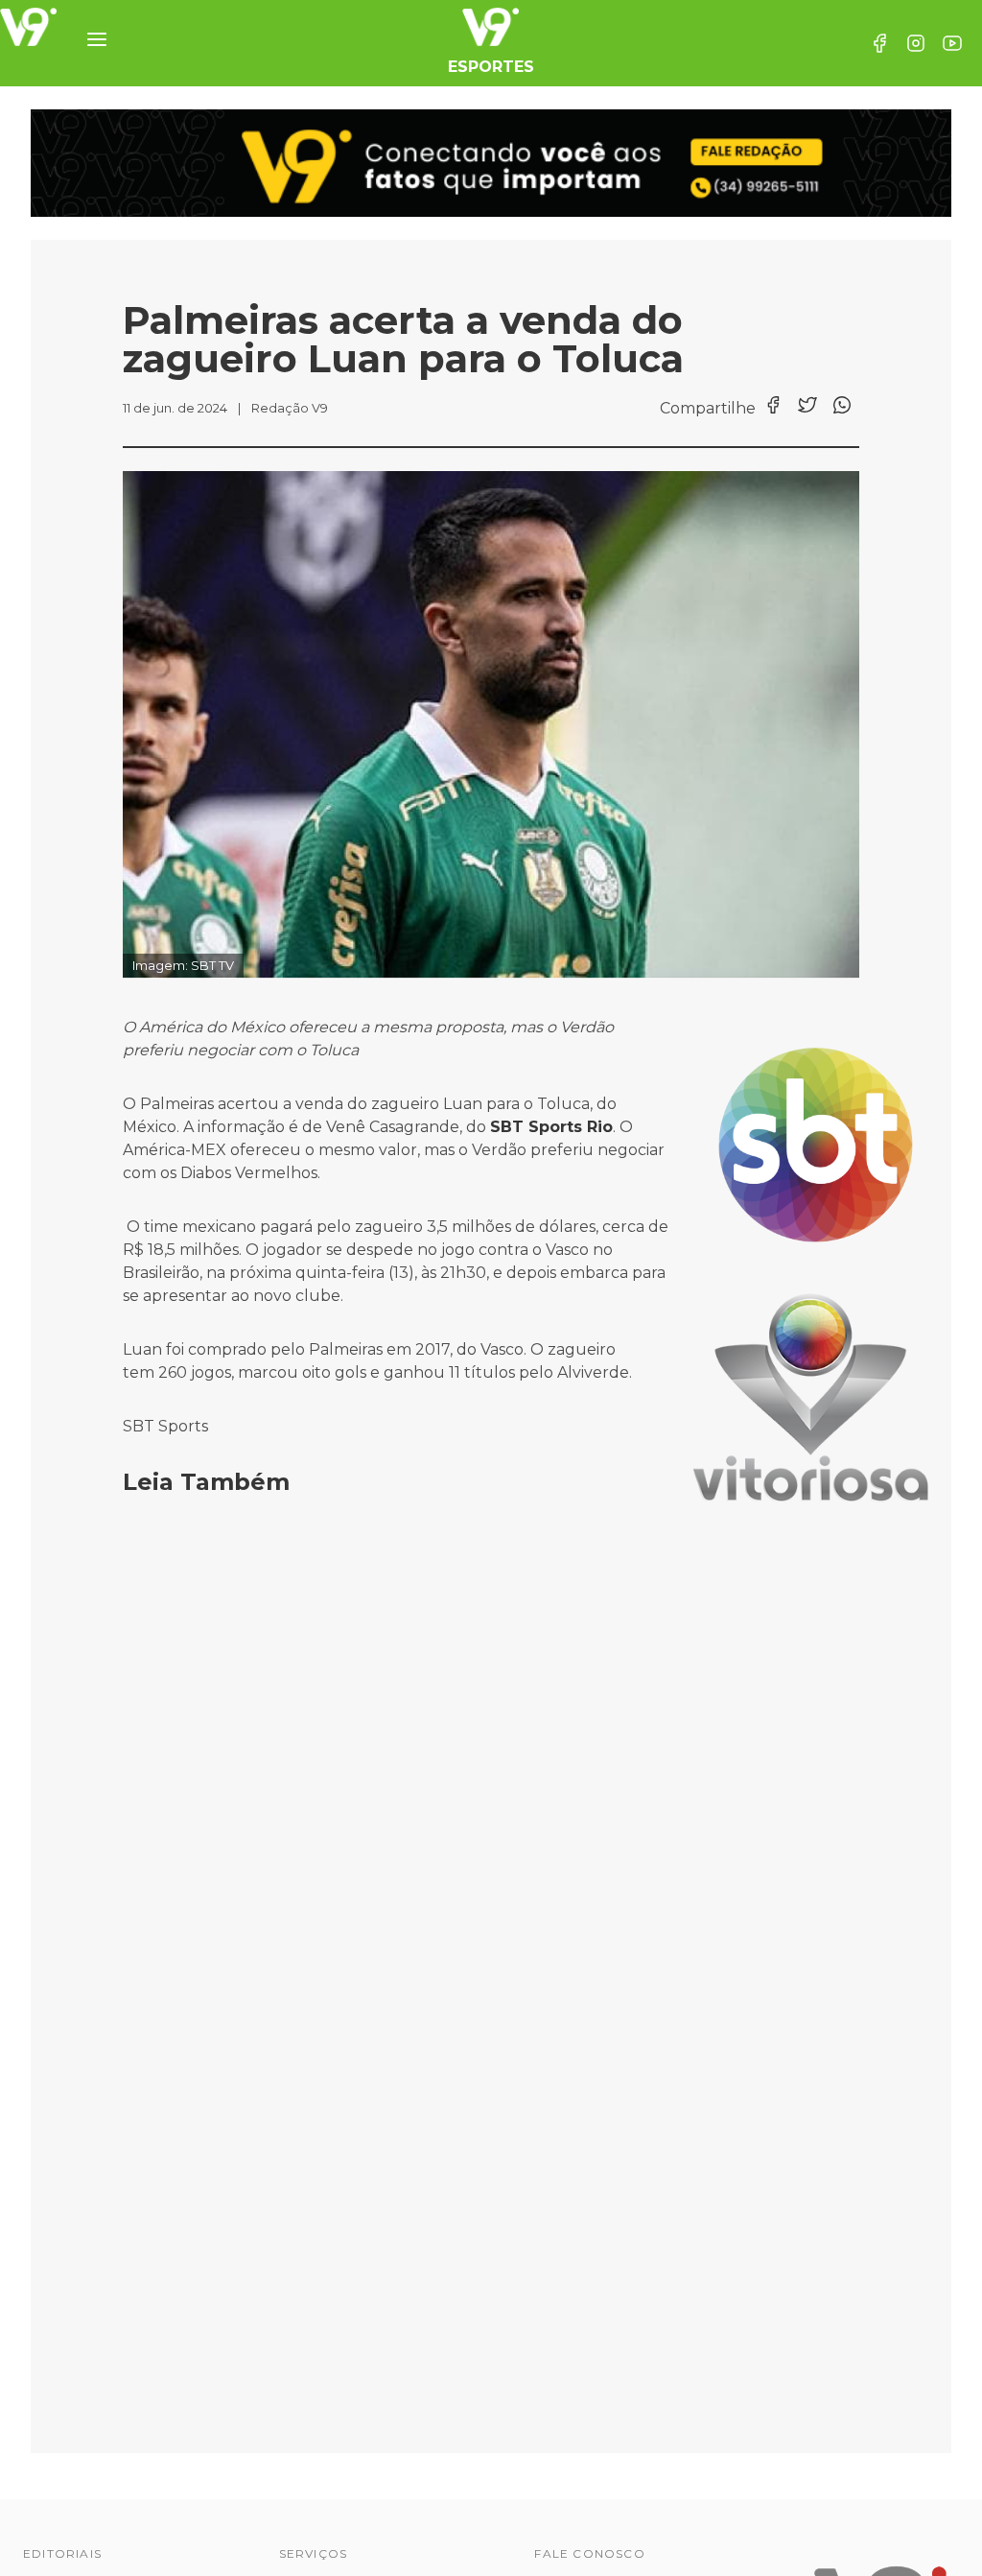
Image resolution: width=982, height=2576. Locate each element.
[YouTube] (952, 43)
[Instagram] (916, 43)
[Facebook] (879, 43)
